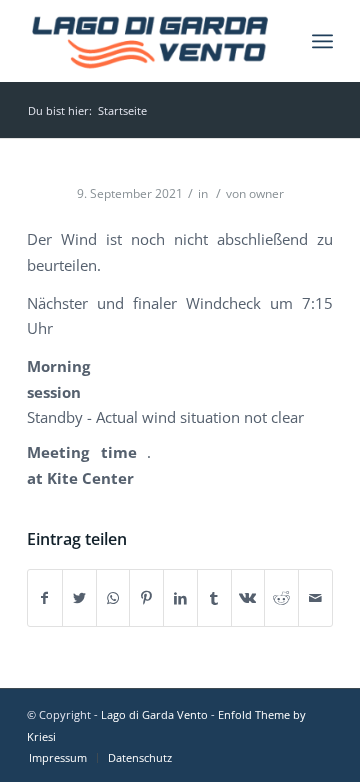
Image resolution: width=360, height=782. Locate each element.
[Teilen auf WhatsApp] (113, 598)
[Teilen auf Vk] (248, 598)
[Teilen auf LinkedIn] (180, 598)
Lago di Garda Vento (154, 714)
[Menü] (322, 41)
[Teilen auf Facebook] (45, 598)
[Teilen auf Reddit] (281, 598)
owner (266, 193)
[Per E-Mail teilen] (315, 598)
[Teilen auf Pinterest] (146, 598)
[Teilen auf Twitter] (79, 598)
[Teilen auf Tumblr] (214, 598)
